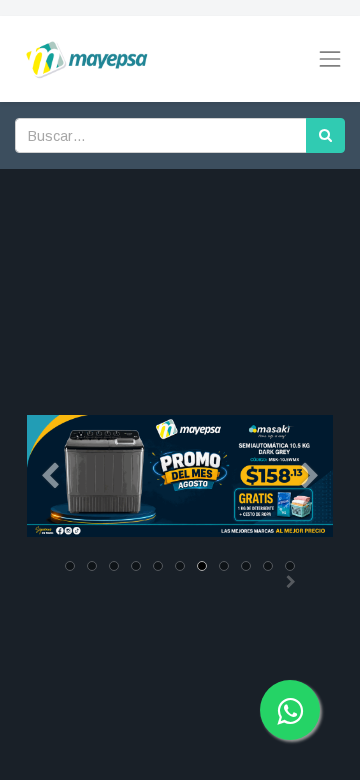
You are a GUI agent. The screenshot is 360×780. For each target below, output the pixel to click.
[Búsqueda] (325, 135)
